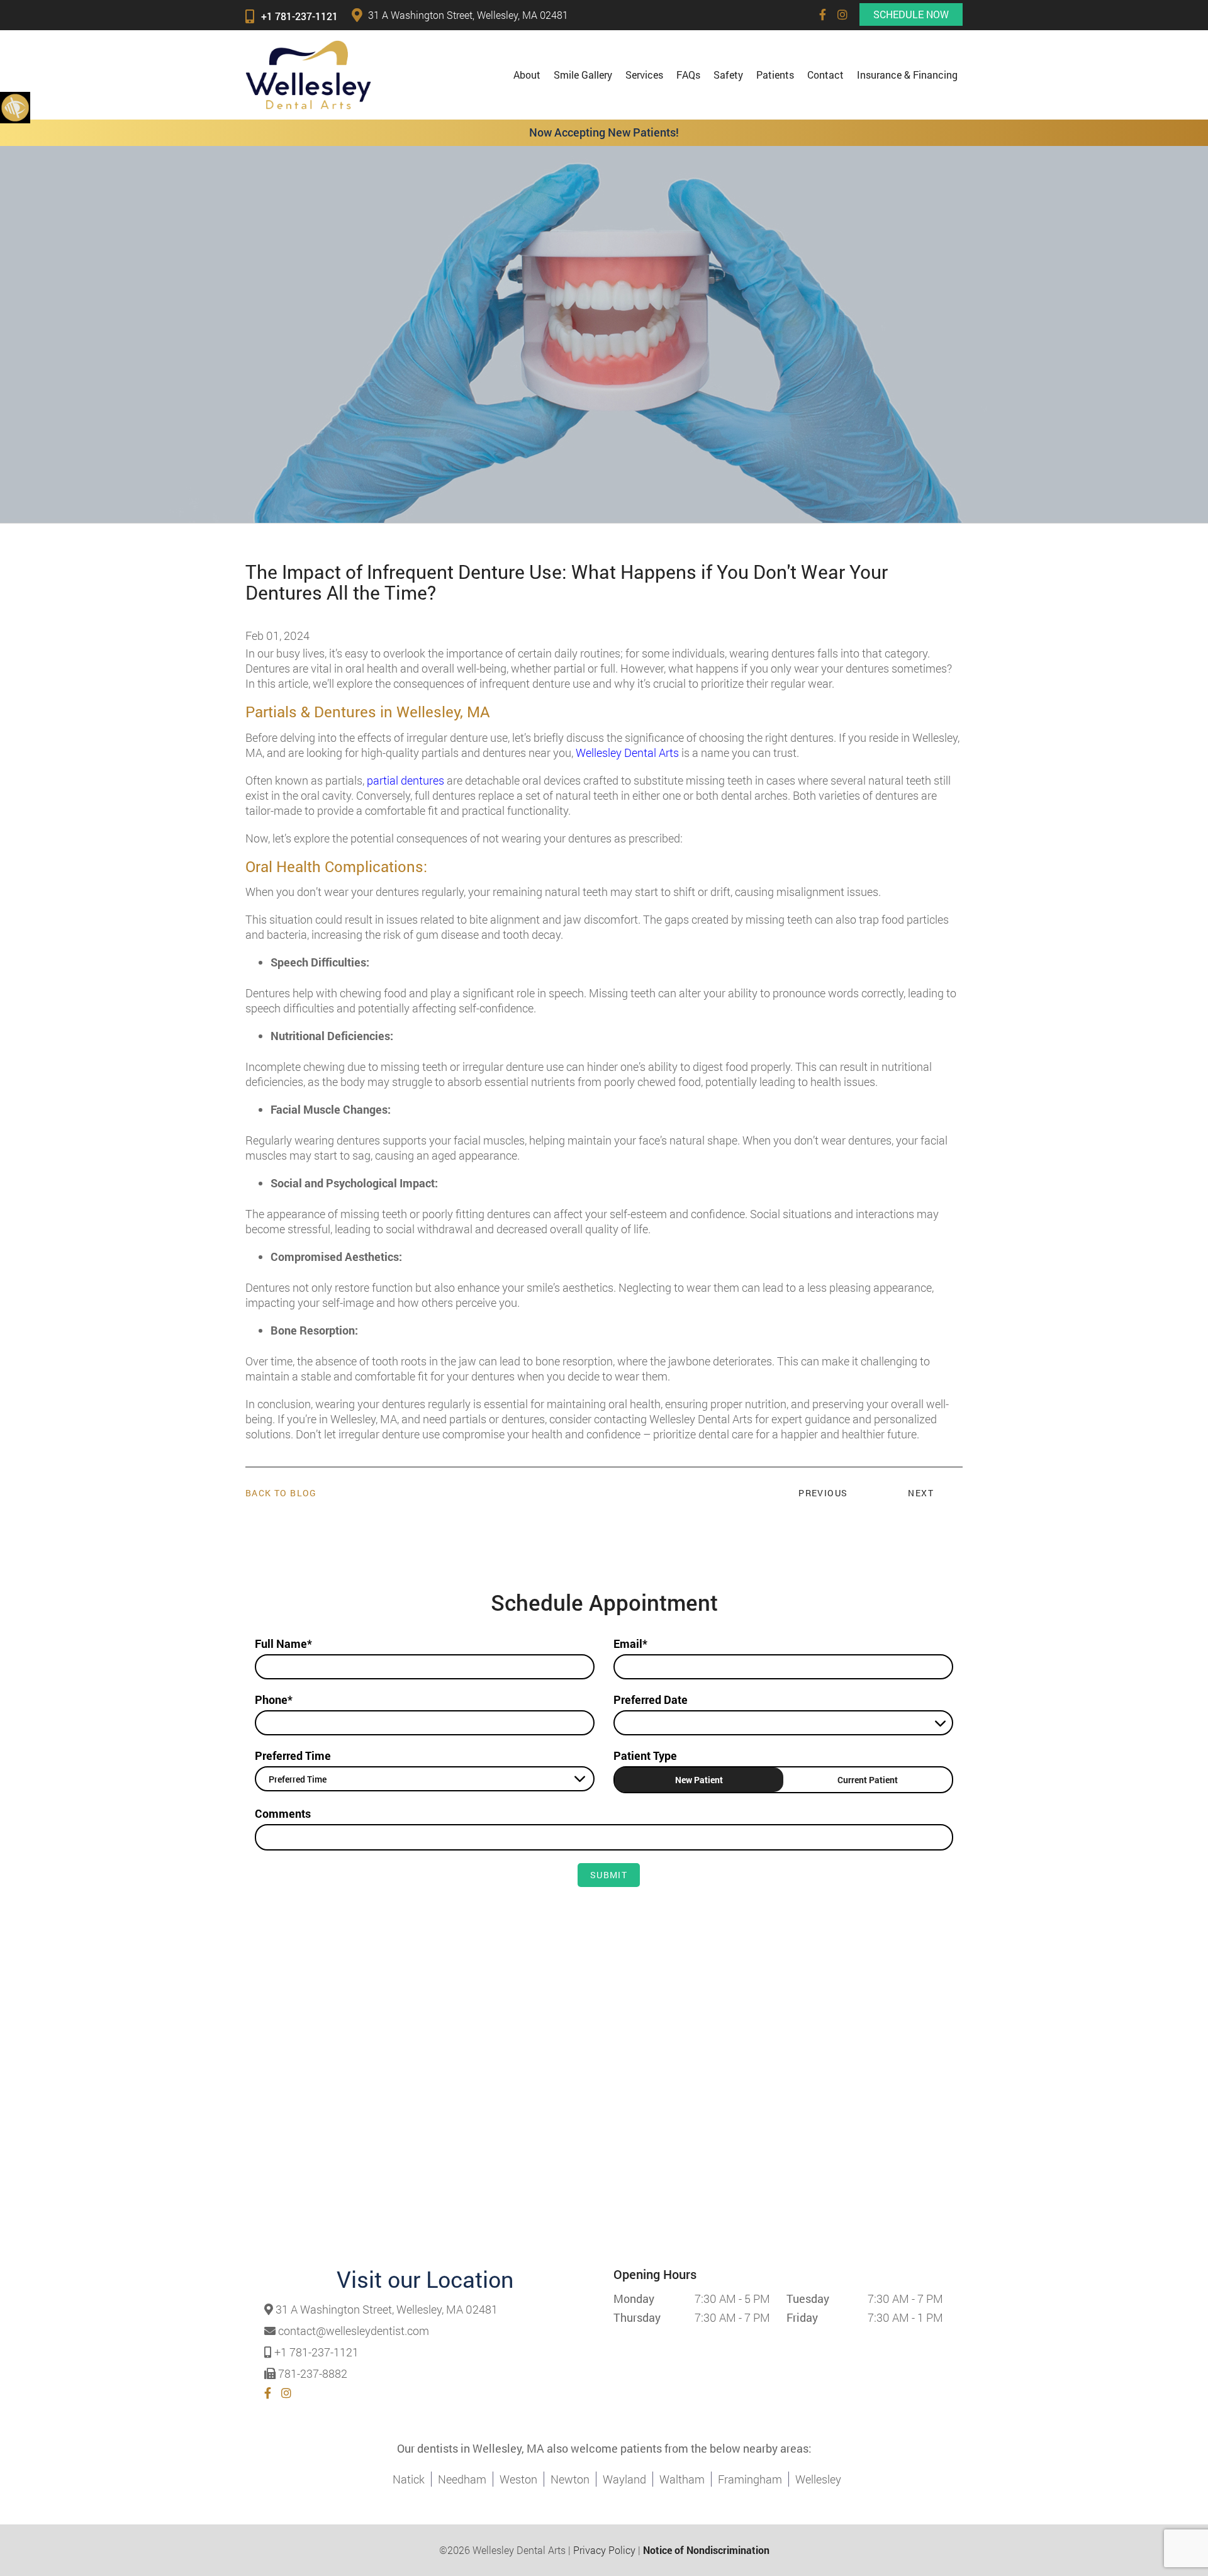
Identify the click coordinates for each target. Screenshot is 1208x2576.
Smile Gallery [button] (583, 75)
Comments (283, 1813)
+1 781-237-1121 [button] (299, 16)
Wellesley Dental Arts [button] (627, 753)
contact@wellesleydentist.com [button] (354, 2331)
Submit (609, 1875)
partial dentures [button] (405, 780)
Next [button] (921, 1493)
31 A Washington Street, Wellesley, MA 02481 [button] (468, 15)
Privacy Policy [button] (604, 2550)
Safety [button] (728, 75)
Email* (630, 1644)
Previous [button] (823, 1493)
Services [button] (644, 75)
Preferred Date (651, 1700)
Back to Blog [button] (281, 1493)
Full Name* (283, 1644)
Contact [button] (825, 75)
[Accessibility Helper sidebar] (15, 107)
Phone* (274, 1700)
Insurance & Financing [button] (907, 75)
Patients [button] (775, 75)
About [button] (527, 75)
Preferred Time (293, 1756)
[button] (823, 14)
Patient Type (645, 1756)
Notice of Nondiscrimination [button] (706, 2550)
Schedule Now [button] (911, 14)
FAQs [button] (688, 75)
